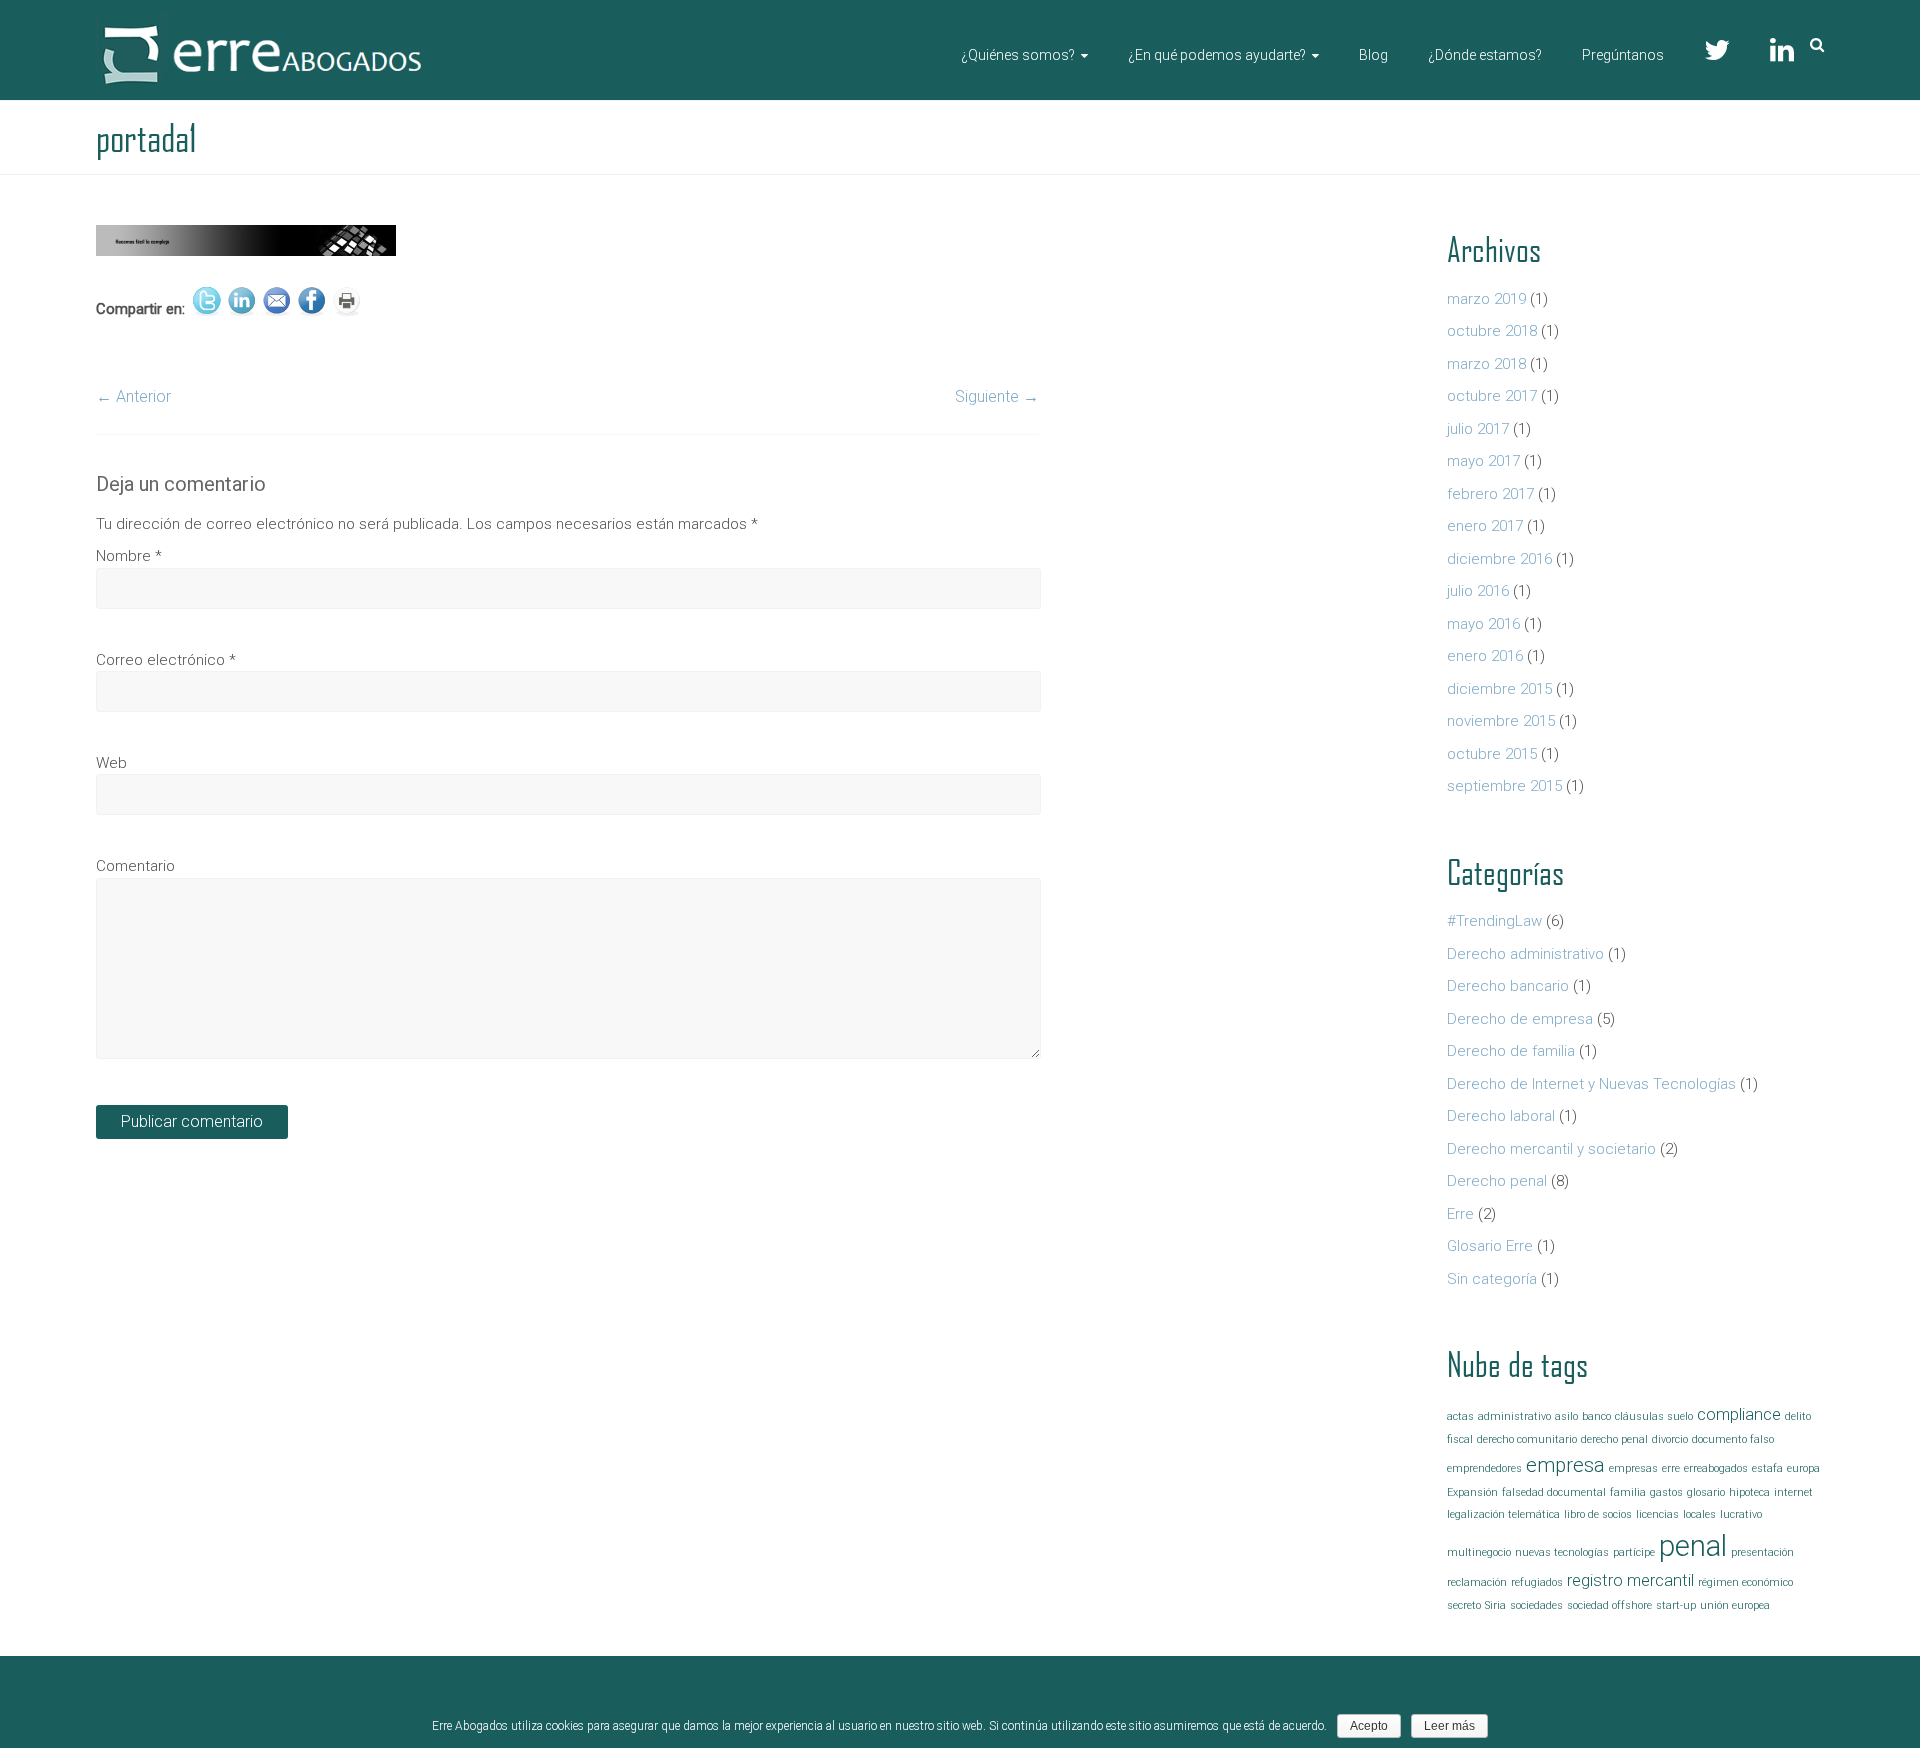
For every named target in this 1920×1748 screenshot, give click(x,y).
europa (1803, 1468)
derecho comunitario (1527, 1439)
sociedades (1536, 1605)
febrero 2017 (1490, 494)
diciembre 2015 (1499, 689)
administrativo (1514, 1416)
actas (1460, 1416)
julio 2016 (1478, 591)
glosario (1706, 1492)
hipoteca (1749, 1492)
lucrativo (1741, 1514)
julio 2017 (1478, 429)
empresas (1633, 1468)
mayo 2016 (1483, 624)
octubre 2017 (1492, 396)
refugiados (1537, 1582)
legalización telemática (1503, 1514)
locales (1699, 1514)
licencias (1657, 1514)
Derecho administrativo (1525, 954)
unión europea (1735, 1605)
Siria (1495, 1605)
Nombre (129, 556)
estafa (1767, 1468)
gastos (1666, 1492)
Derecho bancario (1508, 986)
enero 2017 (1485, 526)
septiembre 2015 (1504, 786)
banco (1596, 1416)
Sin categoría (1492, 1279)
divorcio (1670, 1439)
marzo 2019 (1486, 299)
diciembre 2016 (1499, 559)
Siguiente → (997, 396)
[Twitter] (1717, 45)
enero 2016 (1485, 656)
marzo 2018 (1486, 364)
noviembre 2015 (1501, 721)
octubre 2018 (1492, 331)
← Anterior (133, 396)
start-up (1676, 1605)
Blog (1373, 55)
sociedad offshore (1609, 1605)
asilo (1566, 1416)
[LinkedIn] (1782, 45)
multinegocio (1479, 1552)
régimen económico (1745, 1582)
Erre (1460, 1214)
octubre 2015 (1492, 754)
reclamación (1477, 1582)
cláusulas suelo (1654, 1416)
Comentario (135, 866)
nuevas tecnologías (1562, 1552)
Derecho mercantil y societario (1551, 1149)
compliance (1739, 1414)
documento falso (1733, 1439)
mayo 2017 (1483, 461)
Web (111, 763)
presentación (1762, 1552)
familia (1628, 1492)
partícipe (1634, 1552)
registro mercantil (1630, 1580)
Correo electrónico (166, 660)
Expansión (1472, 1492)
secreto (1464, 1605)
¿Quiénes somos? (1018, 55)
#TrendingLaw (1494, 921)
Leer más (1449, 1726)
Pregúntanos (1623, 55)
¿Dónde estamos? (1485, 55)
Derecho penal (1497, 1181)
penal (1693, 1546)
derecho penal (1614, 1439)
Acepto (1369, 1726)
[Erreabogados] (262, 21)
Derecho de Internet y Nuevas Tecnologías (1591, 1084)
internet (1793, 1492)
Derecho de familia (1511, 1051)
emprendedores (1484, 1468)
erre (1671, 1468)
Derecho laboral (1501, 1116)
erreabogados (1716, 1468)
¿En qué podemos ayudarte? (1217, 55)
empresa (1565, 1465)
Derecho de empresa (1520, 1019)
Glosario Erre (1490, 1246)
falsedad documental (1554, 1492)
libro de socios (1598, 1514)
